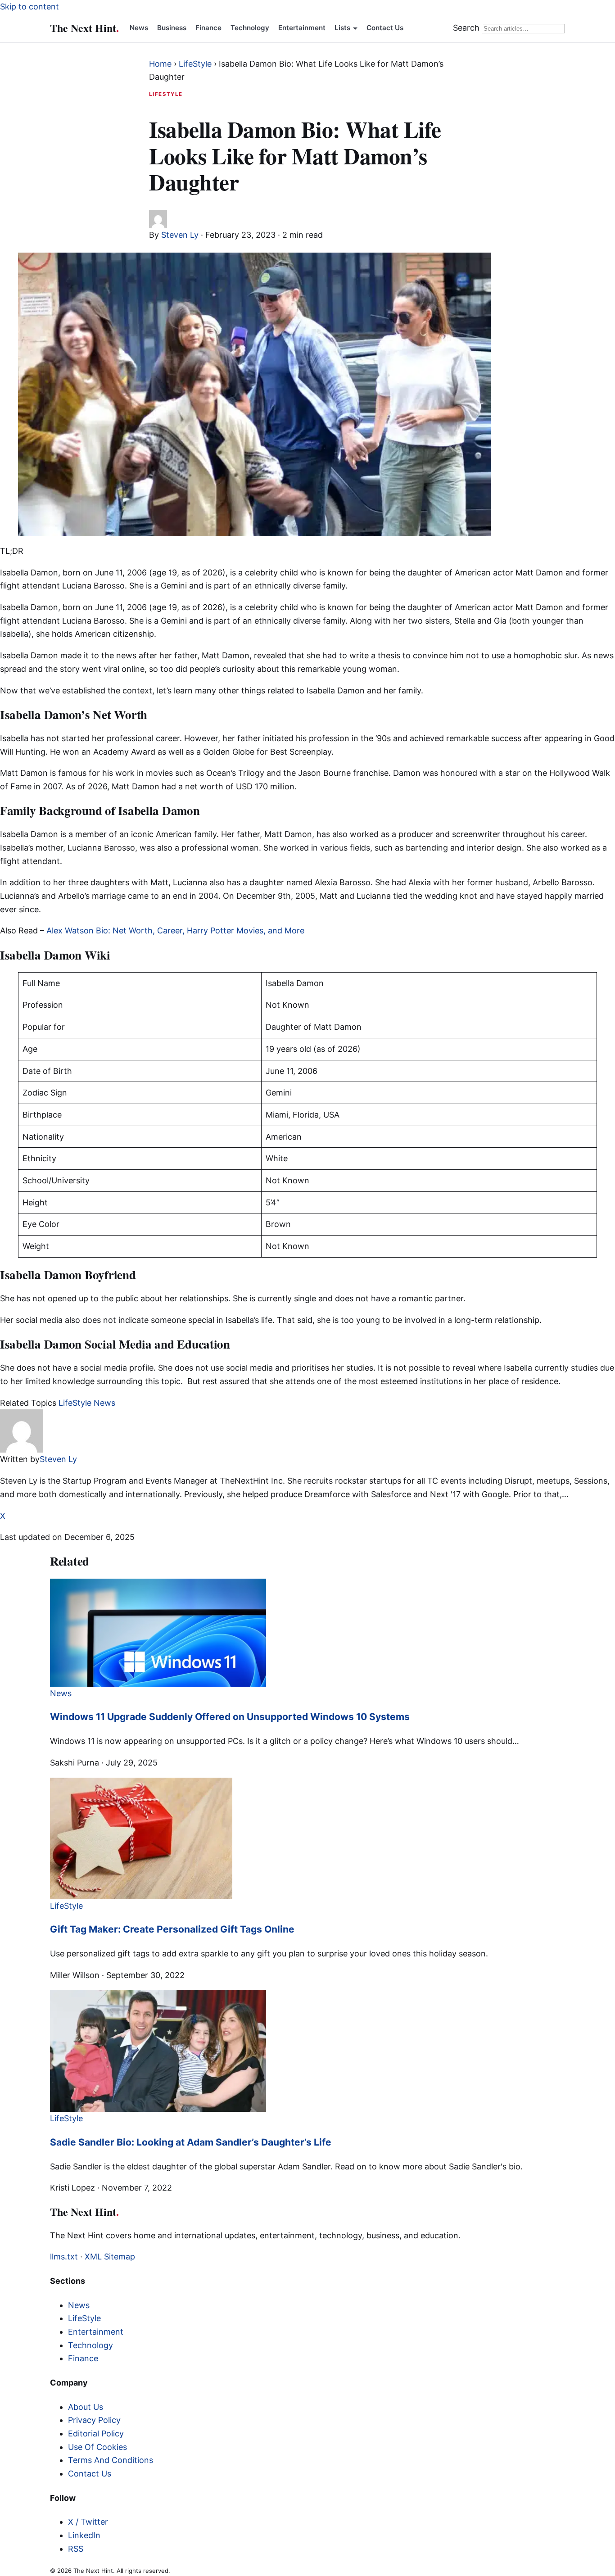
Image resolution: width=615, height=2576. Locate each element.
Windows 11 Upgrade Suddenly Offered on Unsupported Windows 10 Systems (230, 1717)
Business (172, 28)
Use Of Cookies (97, 2447)
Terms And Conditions (111, 2460)
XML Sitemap (110, 2257)
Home (160, 64)
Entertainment (302, 28)
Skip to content (29, 7)
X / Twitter (88, 2522)
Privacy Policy (94, 2420)
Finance (208, 28)
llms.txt (64, 2257)
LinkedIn (84, 2535)
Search (466, 28)
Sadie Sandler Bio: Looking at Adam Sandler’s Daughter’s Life (191, 2142)
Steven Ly (180, 235)
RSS (76, 2549)
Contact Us (385, 28)
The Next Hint (84, 28)
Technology (250, 28)
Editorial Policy (96, 2433)
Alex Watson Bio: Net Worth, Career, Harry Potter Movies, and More (175, 930)
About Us (86, 2407)
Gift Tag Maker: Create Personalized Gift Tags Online (172, 1929)
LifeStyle (195, 64)
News (139, 28)
